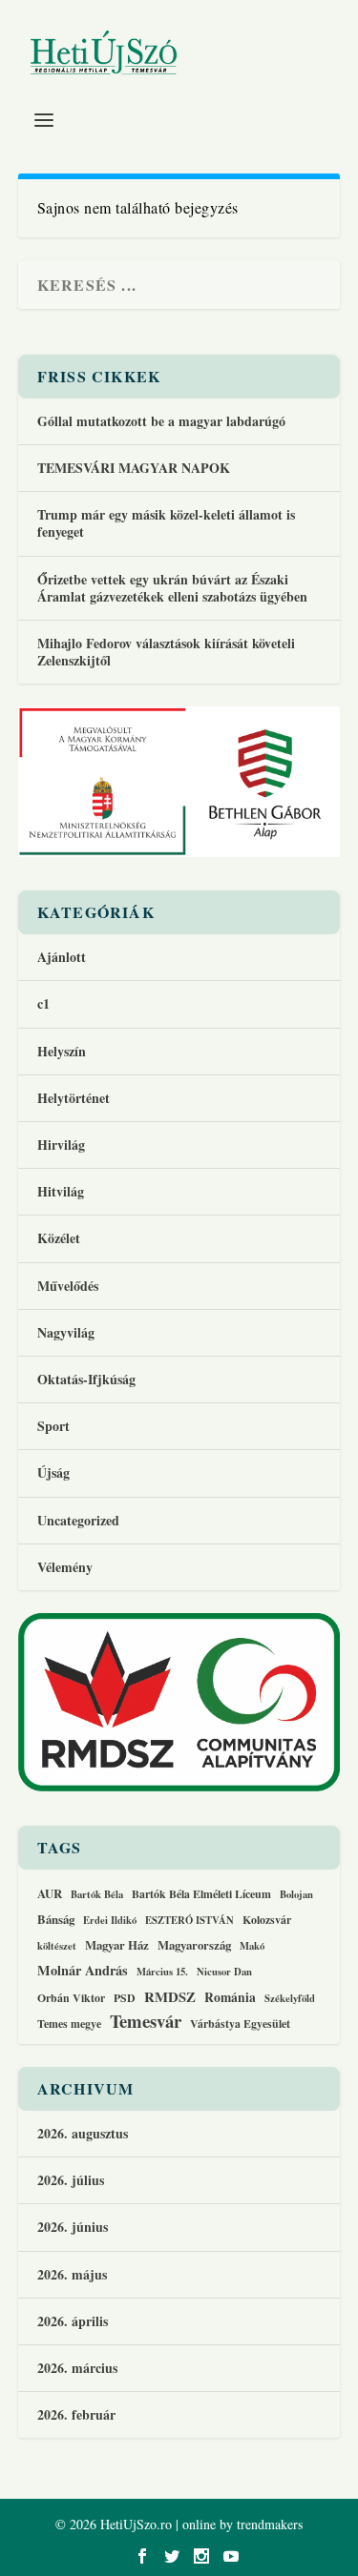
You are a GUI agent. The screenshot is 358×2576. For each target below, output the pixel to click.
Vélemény (65, 1567)
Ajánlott (62, 957)
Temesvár (146, 2021)
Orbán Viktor (71, 1998)
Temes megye (69, 2024)
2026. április (73, 2321)
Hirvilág (61, 1145)
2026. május (72, 2274)
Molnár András (83, 1971)
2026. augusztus (83, 2133)
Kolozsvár (267, 1920)
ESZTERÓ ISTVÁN (190, 1921)
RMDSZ (170, 1997)
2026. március (77, 2368)
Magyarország (194, 1945)
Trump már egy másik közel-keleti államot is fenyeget (166, 523)
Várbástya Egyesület (240, 2024)
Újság (53, 1472)
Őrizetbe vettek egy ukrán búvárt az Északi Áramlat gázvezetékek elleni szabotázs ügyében (172, 588)
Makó (252, 1947)
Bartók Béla (97, 1895)
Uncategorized (78, 1520)
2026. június (73, 2227)
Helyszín (62, 1051)
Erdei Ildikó (110, 1921)
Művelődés (68, 1286)
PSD (125, 1998)
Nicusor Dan (224, 1973)
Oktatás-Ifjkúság (89, 1379)
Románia (230, 1998)
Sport (53, 1426)
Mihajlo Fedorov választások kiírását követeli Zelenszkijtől (166, 652)
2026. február (76, 2414)
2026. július (71, 2180)
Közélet (59, 1238)
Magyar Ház (117, 1945)
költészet (57, 1947)
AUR (50, 1894)
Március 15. (162, 1973)
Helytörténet (74, 1098)
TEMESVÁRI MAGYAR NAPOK (134, 468)
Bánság (56, 1920)
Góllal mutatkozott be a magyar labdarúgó (161, 421)
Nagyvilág (66, 1332)
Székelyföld (290, 1999)
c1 (43, 1003)
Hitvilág (61, 1191)
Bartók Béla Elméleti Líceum (201, 1894)
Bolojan (296, 1895)
